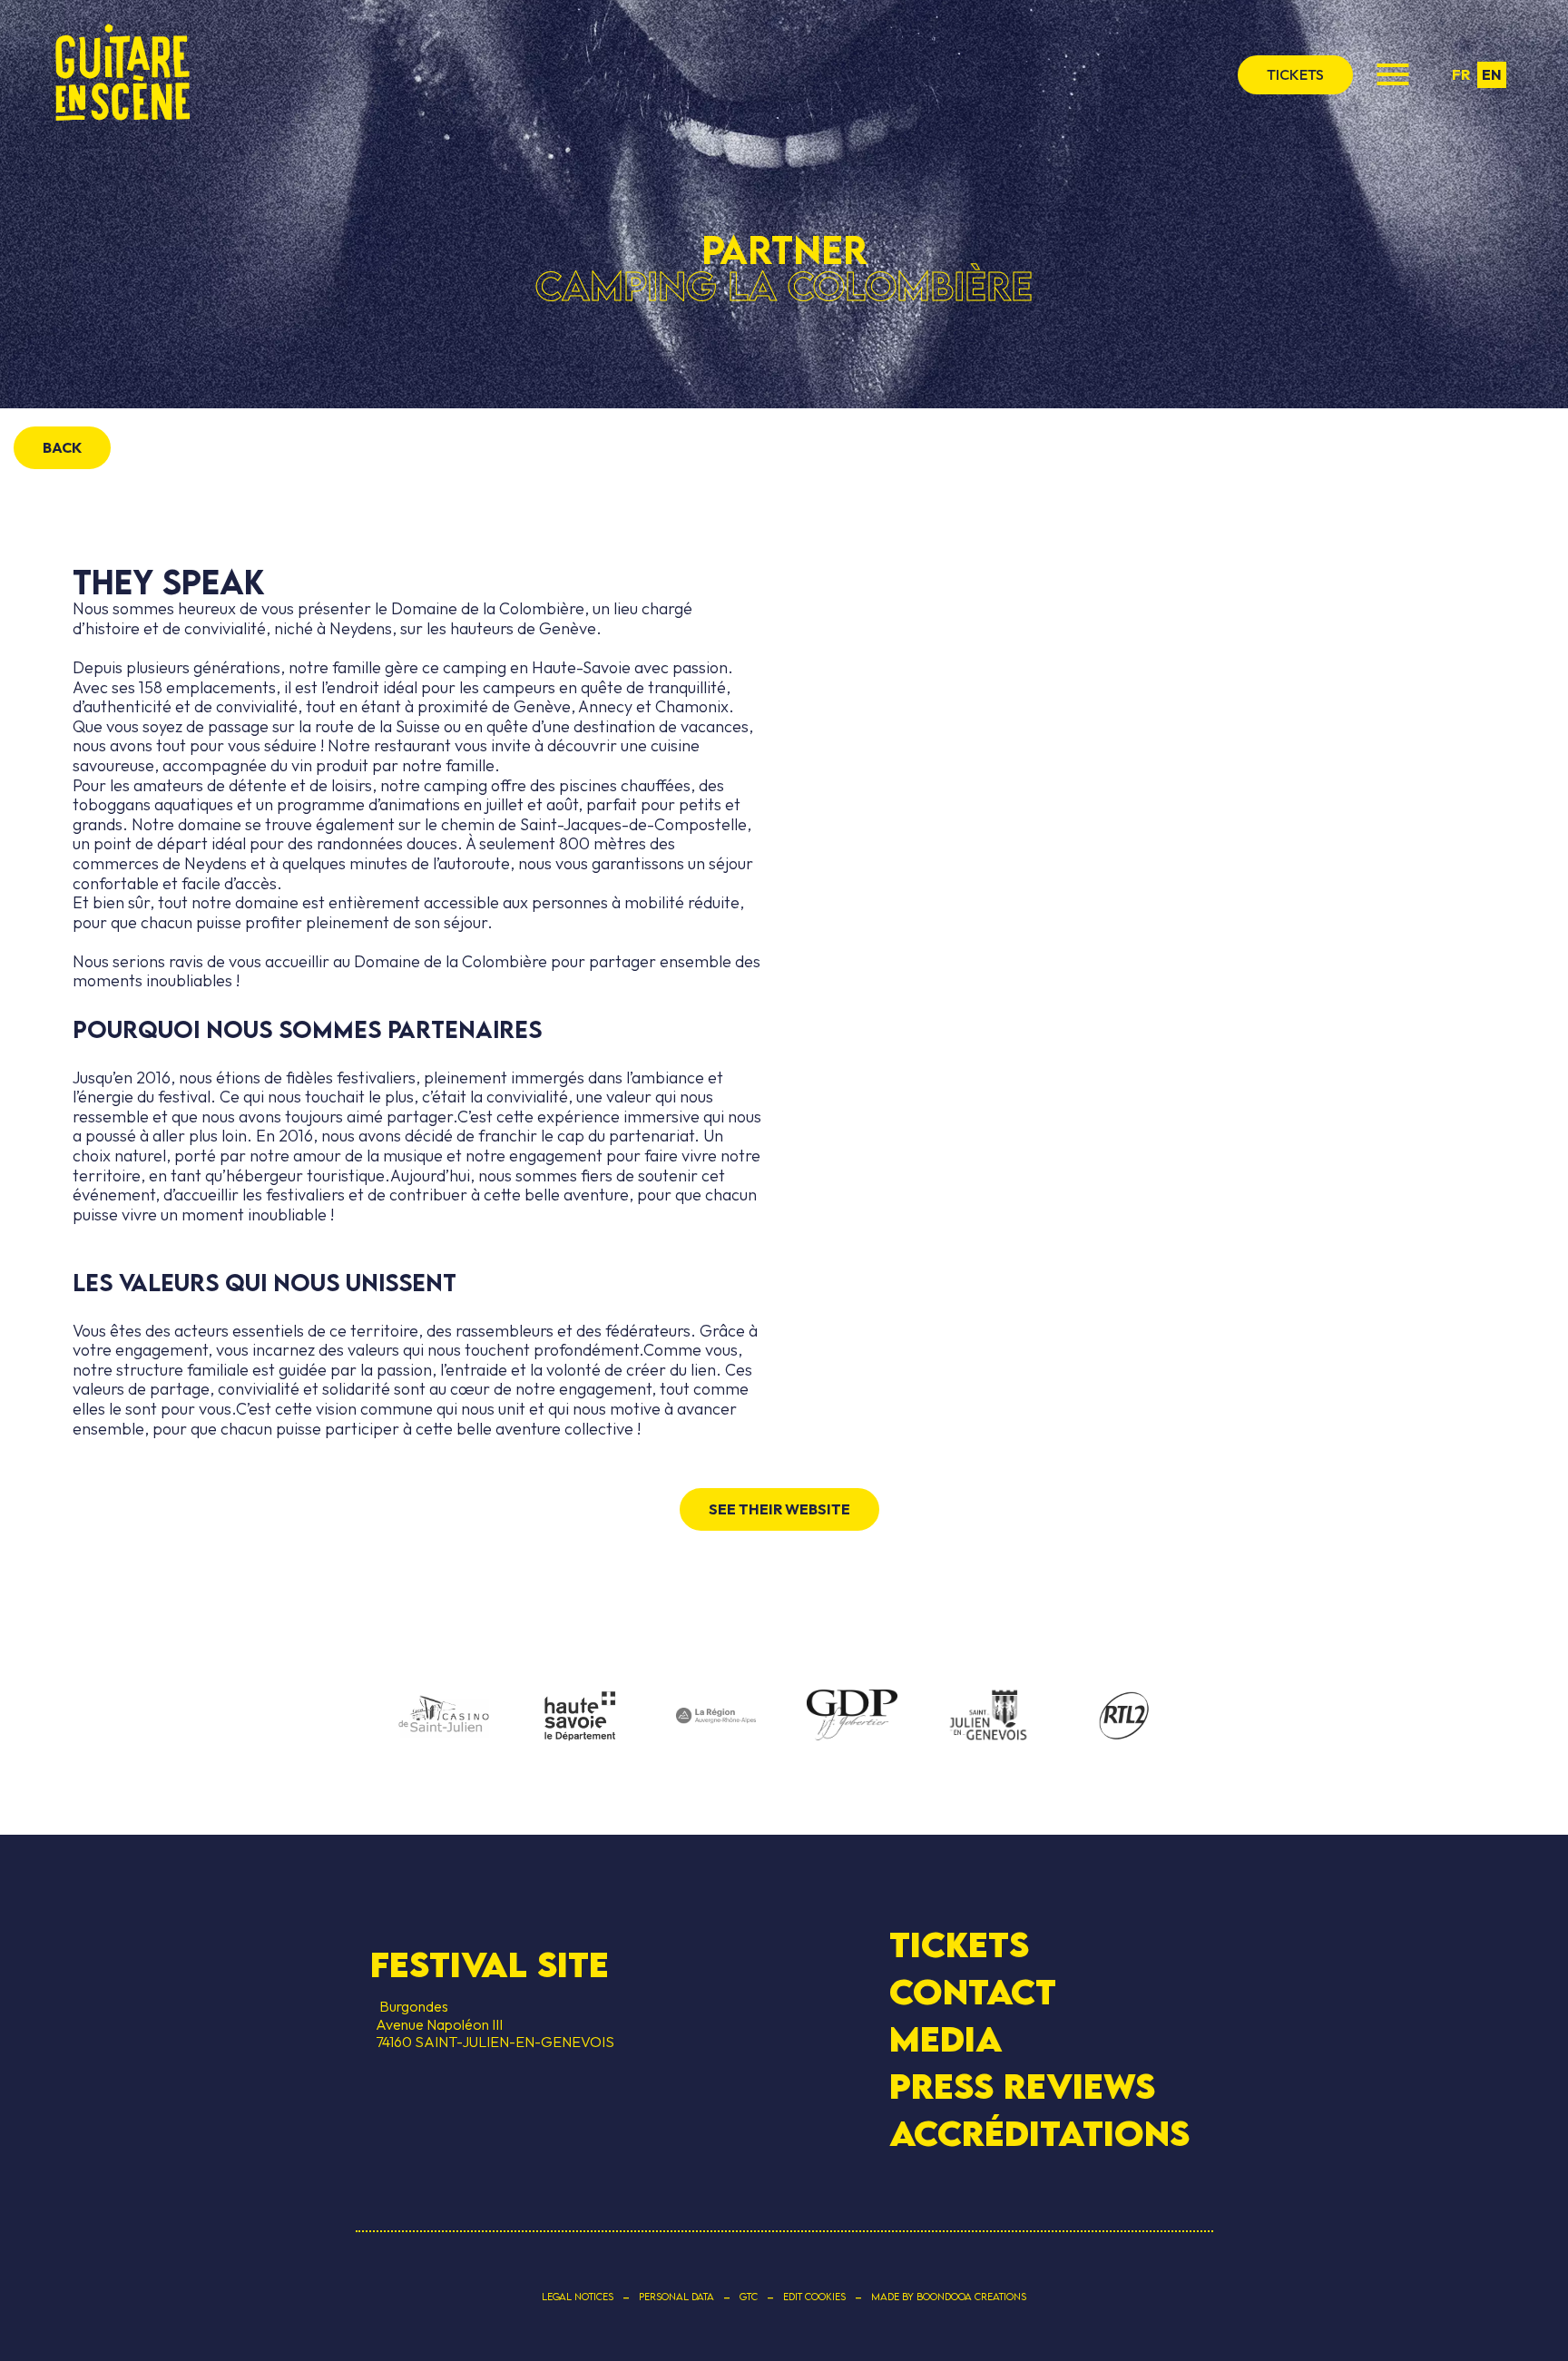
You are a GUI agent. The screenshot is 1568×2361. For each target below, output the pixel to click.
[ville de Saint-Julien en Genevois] (988, 1717)
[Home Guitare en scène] (122, 74)
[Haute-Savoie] (580, 1717)
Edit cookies (814, 2297)
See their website (779, 1509)
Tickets (959, 1945)
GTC (749, 2297)
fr (1461, 74)
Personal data (676, 2297)
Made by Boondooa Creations (949, 2297)
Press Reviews (1022, 2086)
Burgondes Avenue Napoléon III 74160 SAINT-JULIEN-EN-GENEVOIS (492, 2023)
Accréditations (1039, 2133)
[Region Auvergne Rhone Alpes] (716, 1717)
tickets (1295, 74)
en (1492, 74)
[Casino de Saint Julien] (444, 1717)
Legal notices (578, 2297)
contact (973, 1992)
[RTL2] (1124, 1717)
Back (62, 447)
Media (946, 2039)
